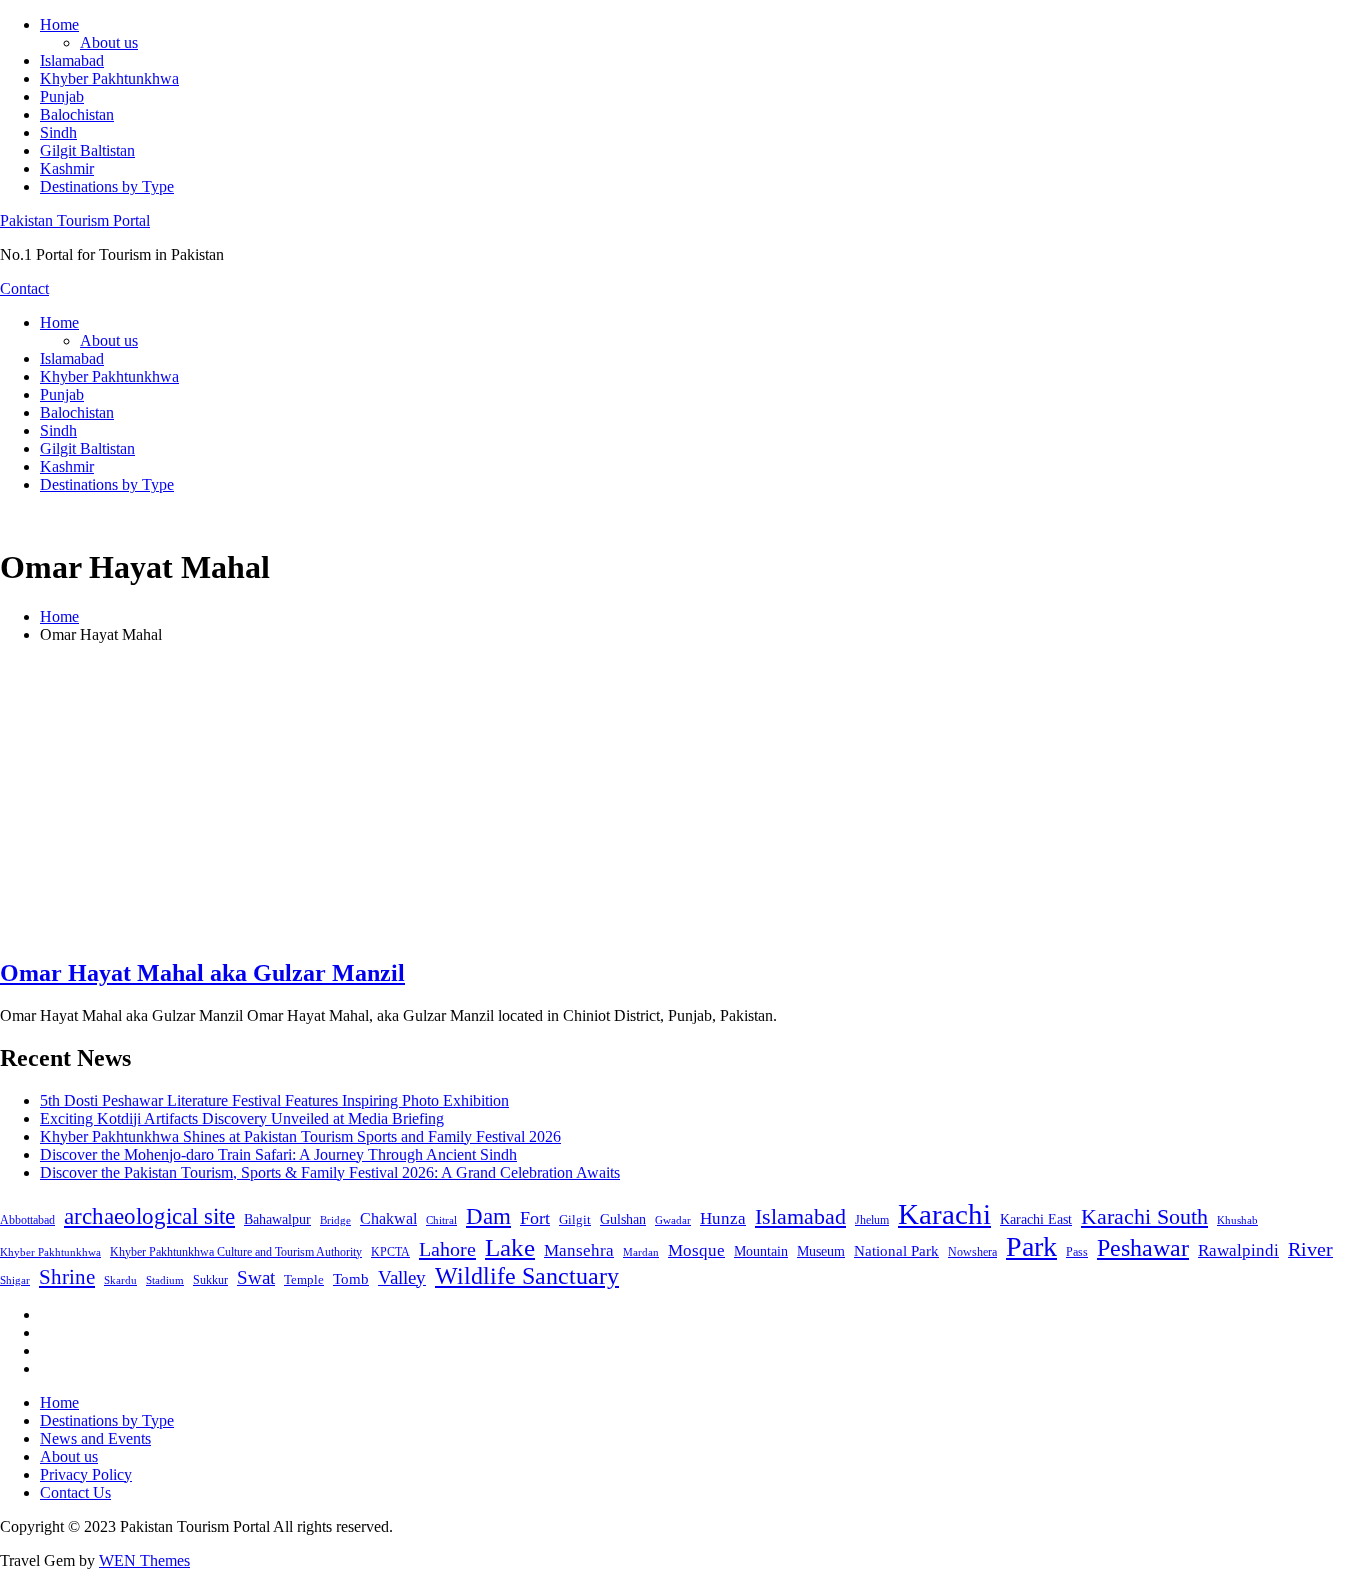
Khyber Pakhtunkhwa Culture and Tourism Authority (236, 1252)
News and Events (95, 1438)
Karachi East (1036, 1219)
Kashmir (67, 168)
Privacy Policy (86, 1474)
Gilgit (575, 1219)
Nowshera (972, 1252)
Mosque (696, 1250)
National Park (896, 1251)
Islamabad (72, 60)
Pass (1077, 1252)
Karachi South (1144, 1217)
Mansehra (579, 1250)
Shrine (67, 1277)
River (1310, 1249)
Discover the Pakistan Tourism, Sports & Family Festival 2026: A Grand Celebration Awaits (330, 1172)
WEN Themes (144, 1560)
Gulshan (623, 1219)
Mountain (761, 1251)
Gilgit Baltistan (87, 150)
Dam (488, 1216)
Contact (24, 288)
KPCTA (390, 1252)
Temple (304, 1279)
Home (59, 24)
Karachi (944, 1214)
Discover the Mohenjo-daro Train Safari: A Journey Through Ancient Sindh (278, 1154)
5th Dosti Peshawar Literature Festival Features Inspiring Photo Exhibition (274, 1100)
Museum (821, 1251)
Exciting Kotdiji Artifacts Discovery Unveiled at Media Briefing (242, 1118)
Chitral (441, 1220)
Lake (510, 1247)
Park (1031, 1246)
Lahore (447, 1249)
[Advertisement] (683, 800)
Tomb (351, 1279)
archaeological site (149, 1216)
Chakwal (388, 1218)
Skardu (120, 1280)
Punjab (62, 96)
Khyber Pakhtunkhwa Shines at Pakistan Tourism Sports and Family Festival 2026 (300, 1136)
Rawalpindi (1238, 1250)
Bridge (335, 1220)
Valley (402, 1277)
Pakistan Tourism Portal (75, 220)
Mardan (641, 1252)
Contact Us (75, 1492)
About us (109, 42)
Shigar (15, 1280)
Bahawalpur (277, 1219)
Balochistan (77, 114)
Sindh (58, 132)
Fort (535, 1218)
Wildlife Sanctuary (527, 1276)
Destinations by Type (107, 186)
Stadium (165, 1280)
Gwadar (673, 1220)
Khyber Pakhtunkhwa (109, 78)
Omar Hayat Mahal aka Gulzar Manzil (202, 973)
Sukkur (210, 1280)
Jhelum (872, 1220)
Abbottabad (27, 1220)
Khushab (1237, 1220)
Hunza (723, 1218)
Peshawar (1143, 1248)
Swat (256, 1277)
